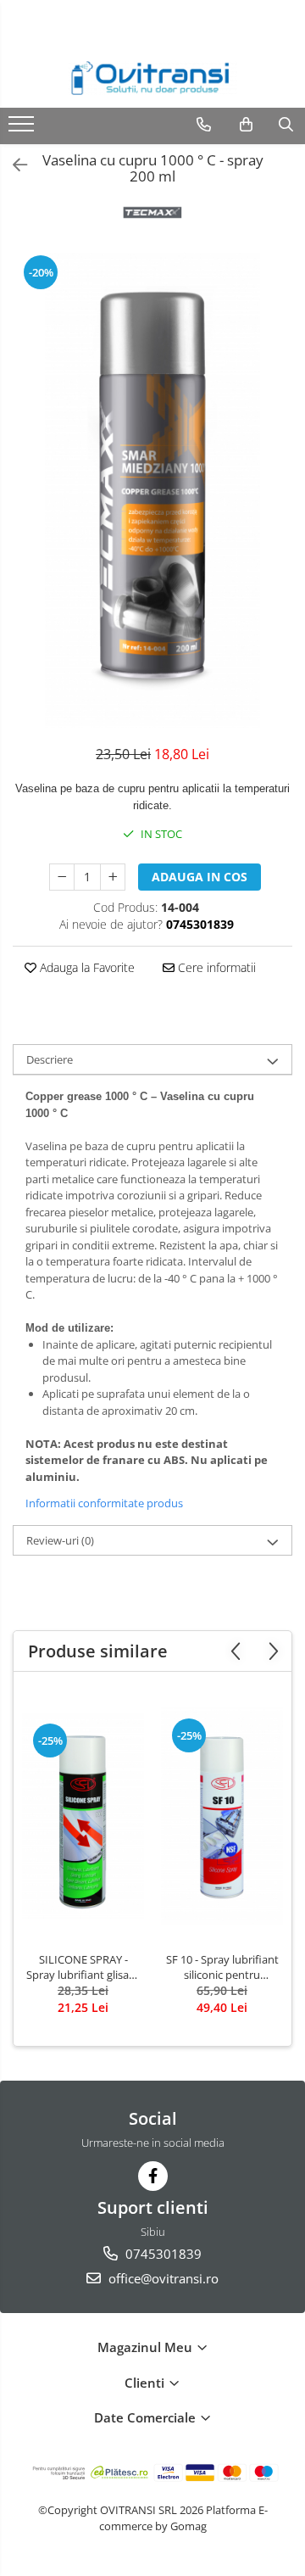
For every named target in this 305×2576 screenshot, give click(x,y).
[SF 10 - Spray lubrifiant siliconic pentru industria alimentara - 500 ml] (222, 1816)
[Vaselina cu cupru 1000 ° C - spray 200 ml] (152, 490)
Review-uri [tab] (60, 1540)
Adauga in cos (200, 877)
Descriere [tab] (50, 1059)
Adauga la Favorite (86, 967)
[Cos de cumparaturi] (246, 125)
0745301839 (162, 2254)
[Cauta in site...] (286, 125)
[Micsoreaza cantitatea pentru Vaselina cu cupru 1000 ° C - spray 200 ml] (62, 877)
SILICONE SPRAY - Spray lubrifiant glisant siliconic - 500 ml (83, 1967)
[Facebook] (153, 2176)
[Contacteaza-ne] (204, 125)
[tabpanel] (152, 490)
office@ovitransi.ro (162, 2278)
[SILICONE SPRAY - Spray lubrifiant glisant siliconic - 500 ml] (83, 1816)
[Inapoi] (13, 165)
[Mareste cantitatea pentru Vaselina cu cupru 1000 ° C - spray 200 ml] (113, 877)
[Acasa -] (152, 78)
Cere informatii (215, 967)
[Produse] (23, 129)
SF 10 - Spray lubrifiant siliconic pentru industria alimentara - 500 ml (222, 1967)
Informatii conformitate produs (104, 1503)
